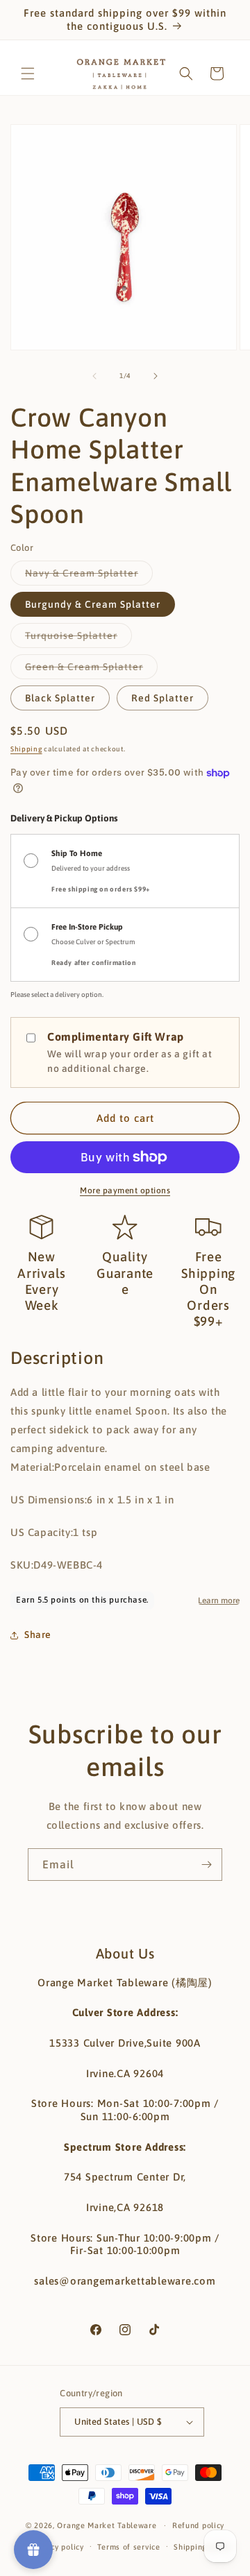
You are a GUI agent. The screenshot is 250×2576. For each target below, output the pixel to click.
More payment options (125, 1191)
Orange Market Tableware (107, 2525)
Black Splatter (60, 698)
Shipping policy (203, 2547)
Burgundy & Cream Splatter (93, 604)
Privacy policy (58, 2547)
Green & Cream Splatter (91, 670)
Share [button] (38, 1635)
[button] (28, 74)
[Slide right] (156, 376)
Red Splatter (162, 698)
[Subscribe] (206, 1865)
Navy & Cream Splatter (89, 576)
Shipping (26, 749)
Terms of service (128, 2547)
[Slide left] (94, 376)
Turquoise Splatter (78, 639)
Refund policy (198, 2525)
